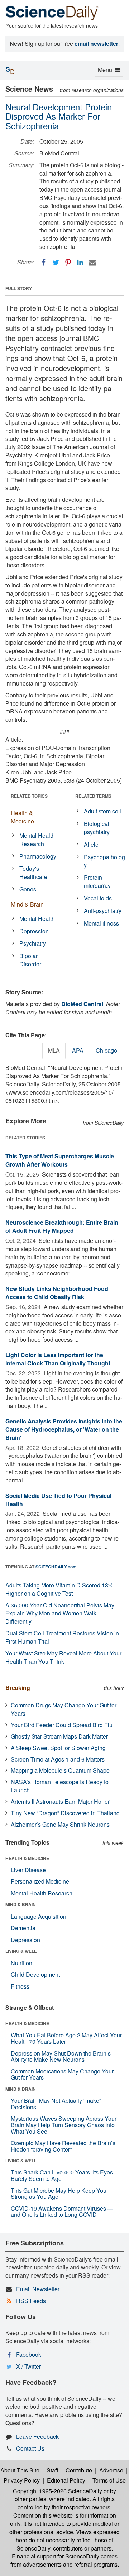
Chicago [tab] (106, 1050)
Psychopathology (104, 861)
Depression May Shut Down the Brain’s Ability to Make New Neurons (61, 2056)
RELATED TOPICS (29, 796)
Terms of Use (109, 2480)
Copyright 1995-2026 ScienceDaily (58, 2491)
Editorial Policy (66, 2480)
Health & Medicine (22, 817)
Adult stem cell (102, 811)
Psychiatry (33, 943)
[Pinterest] (68, 263)
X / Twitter (28, 2366)
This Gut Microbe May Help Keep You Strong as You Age (59, 2194)
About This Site (20, 2470)
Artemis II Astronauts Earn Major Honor (60, 1801)
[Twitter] (56, 263)
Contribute (79, 2470)
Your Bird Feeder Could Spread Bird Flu (62, 1725)
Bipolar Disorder (30, 960)
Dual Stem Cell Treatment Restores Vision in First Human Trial (62, 1637)
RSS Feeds (31, 2301)
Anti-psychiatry (103, 911)
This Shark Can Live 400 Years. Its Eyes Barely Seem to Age (62, 2175)
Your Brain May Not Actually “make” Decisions (56, 2104)
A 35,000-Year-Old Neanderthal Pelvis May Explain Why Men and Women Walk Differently (60, 1613)
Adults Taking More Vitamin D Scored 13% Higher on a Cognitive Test (59, 1589)
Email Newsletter (38, 2289)
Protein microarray (97, 881)
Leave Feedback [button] (37, 2436)
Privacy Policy (22, 2480)
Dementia (23, 1928)
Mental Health (37, 919)
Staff (52, 2470)
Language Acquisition (39, 1916)
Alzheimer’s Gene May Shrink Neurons (60, 1824)
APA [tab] (78, 1050)
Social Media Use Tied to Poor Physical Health (58, 1500)
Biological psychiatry (97, 828)
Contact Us (30, 2448)
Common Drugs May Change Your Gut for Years (64, 1709)
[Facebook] (44, 263)
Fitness (20, 1986)
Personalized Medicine (40, 1881)
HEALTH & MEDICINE (27, 1858)
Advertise (111, 2470)
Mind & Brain (27, 904)
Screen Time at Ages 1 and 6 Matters (58, 1759)
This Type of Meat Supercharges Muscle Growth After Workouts (60, 1160)
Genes (28, 889)
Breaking (18, 1688)
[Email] (92, 263)
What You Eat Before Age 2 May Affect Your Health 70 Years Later (66, 2038)
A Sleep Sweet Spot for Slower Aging (58, 1748)
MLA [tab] (54, 1050)
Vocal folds (98, 898)
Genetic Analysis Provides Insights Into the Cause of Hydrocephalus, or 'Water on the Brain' (64, 1429)
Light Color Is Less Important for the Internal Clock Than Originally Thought (58, 1359)
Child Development (35, 1974)
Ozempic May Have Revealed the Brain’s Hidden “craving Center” (63, 2146)
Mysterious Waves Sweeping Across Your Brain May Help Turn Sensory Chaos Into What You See (64, 2125)
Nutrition (21, 1963)
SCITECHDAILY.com (56, 1567)
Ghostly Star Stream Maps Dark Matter (59, 1736)
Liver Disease (28, 1870)
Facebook (29, 2354)
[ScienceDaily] (52, 12)
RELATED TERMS (93, 796)
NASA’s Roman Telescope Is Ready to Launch (60, 1786)
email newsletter (96, 44)
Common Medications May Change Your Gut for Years (62, 2074)
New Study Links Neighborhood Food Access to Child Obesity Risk (57, 1293)
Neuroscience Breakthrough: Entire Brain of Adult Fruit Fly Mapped (62, 1226)
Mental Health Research (37, 840)
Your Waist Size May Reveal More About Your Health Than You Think (63, 1657)
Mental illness (101, 923)
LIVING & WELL (21, 1951)
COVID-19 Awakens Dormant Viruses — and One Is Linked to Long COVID (62, 2212)
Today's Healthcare (33, 873)
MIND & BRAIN (21, 1904)
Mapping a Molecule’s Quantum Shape (60, 1770)
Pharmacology (38, 856)
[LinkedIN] (80, 263)
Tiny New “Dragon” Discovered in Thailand (65, 1813)
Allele (91, 844)
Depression (34, 931)
